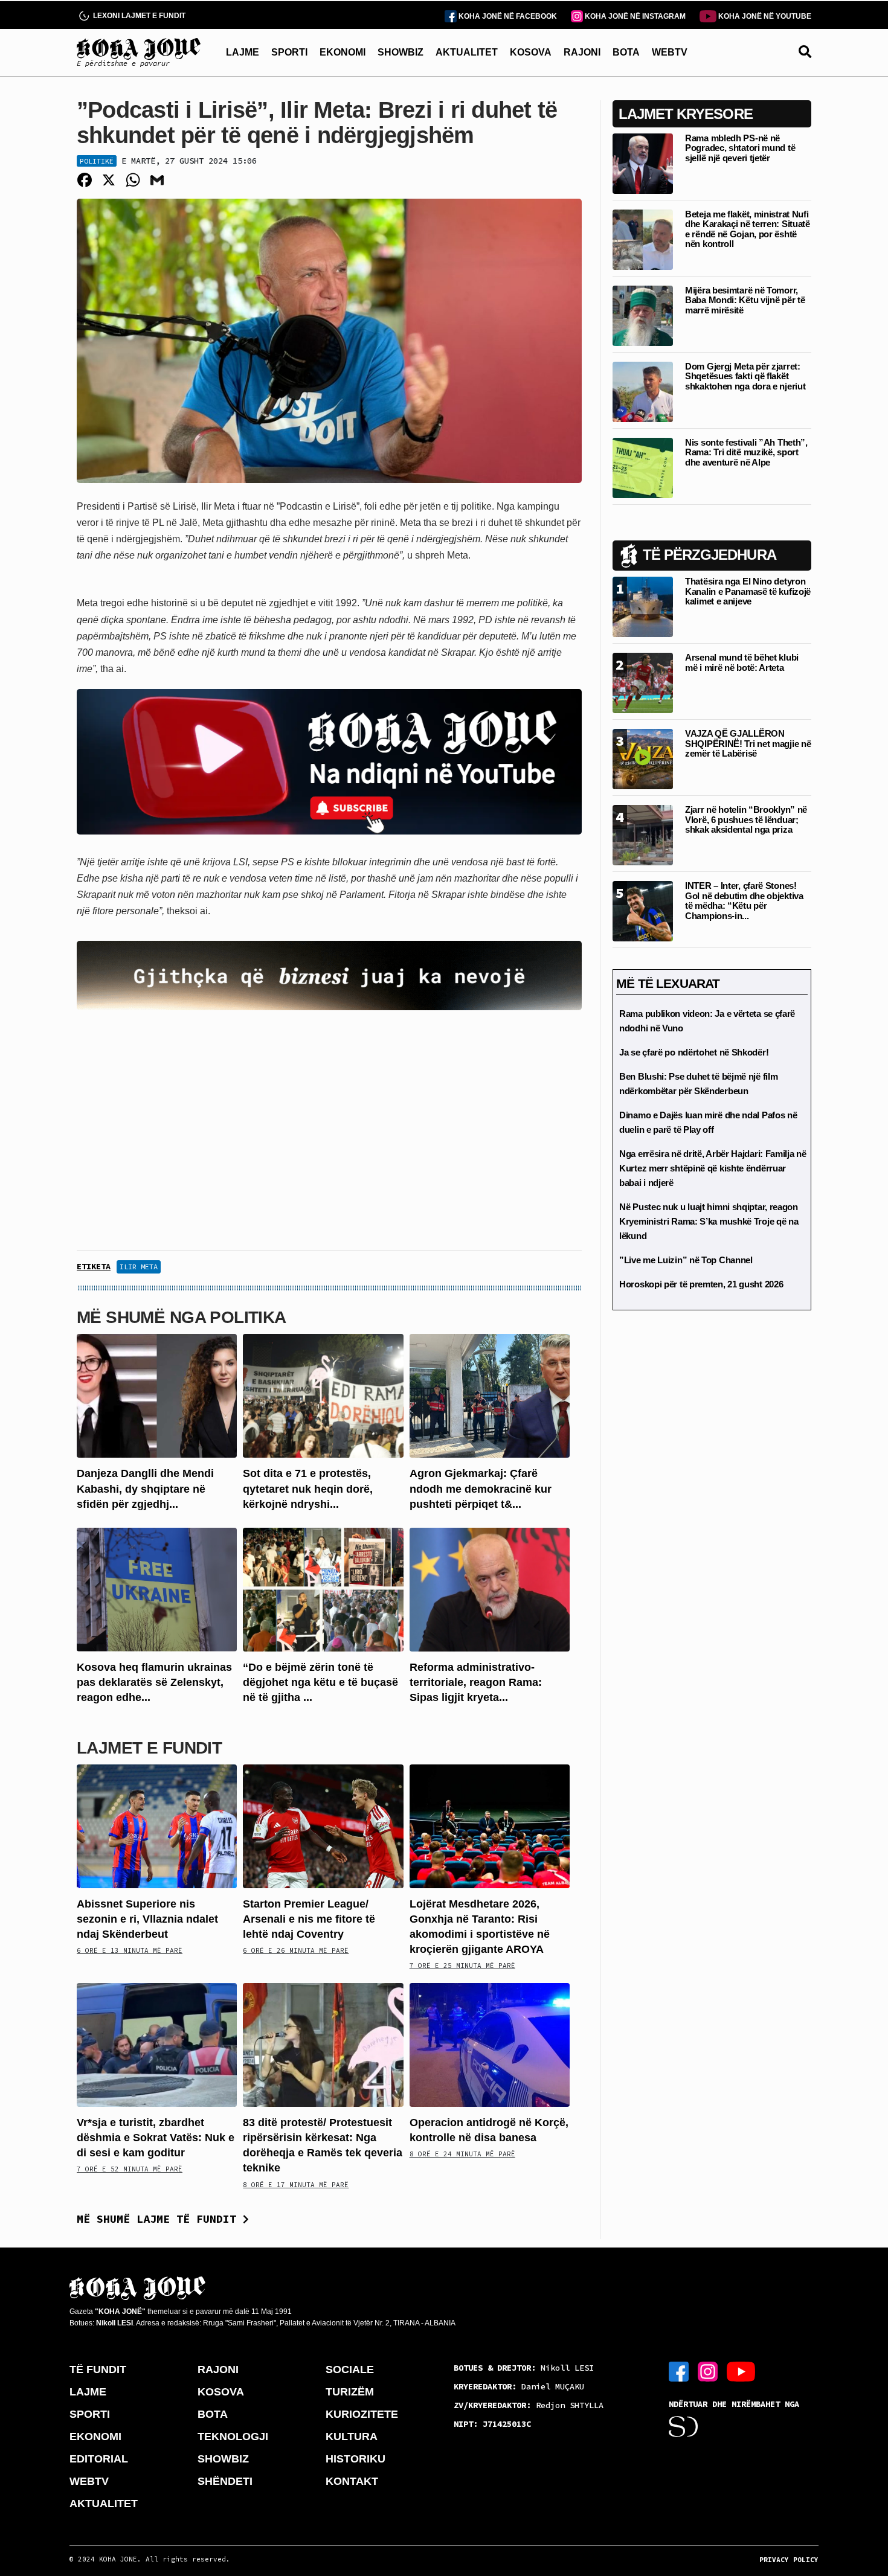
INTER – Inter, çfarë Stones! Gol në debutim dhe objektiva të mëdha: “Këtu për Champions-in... (744, 901)
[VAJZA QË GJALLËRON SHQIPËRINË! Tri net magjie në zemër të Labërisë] (643, 758)
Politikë (97, 161)
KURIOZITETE (362, 2414)
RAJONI (582, 52)
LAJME (243, 52)
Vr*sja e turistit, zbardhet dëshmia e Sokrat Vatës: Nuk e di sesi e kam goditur (156, 2138)
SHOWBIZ (401, 52)
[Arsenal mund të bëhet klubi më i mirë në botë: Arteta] (643, 682)
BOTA (626, 52)
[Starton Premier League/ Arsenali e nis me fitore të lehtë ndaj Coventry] (323, 1825)
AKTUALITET (467, 52)
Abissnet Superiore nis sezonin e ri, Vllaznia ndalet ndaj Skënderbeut (147, 1919)
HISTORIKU (356, 2459)
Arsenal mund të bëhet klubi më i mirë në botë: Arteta (742, 662)
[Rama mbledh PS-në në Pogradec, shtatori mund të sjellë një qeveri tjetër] (643, 163)
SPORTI (289, 52)
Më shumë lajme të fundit (160, 2219)
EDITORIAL (99, 2459)
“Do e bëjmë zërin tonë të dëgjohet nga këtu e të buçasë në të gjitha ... (320, 1682)
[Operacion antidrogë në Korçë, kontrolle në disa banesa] (490, 2044)
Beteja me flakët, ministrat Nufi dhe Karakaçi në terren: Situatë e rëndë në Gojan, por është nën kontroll (748, 229)
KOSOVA (531, 52)
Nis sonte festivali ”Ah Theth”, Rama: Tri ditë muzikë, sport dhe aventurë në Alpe (746, 452)
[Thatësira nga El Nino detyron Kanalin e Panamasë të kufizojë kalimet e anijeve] (643, 606)
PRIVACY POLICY (789, 2560)
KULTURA (352, 2437)
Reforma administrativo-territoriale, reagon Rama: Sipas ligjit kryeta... (476, 1682)
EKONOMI (343, 52)
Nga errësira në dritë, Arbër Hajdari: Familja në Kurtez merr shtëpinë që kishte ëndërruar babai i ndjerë (713, 1168)
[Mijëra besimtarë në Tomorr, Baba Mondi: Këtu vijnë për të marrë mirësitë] (643, 315)
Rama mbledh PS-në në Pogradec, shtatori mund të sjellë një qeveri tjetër (740, 148)
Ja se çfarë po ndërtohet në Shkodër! (694, 1052)
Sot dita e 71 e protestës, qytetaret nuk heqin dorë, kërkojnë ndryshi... (308, 1488)
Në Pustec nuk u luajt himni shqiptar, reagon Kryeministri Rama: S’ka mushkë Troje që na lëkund (709, 1221)
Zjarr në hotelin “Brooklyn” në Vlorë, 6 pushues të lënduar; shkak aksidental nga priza (746, 819)
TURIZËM (350, 2392)
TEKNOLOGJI (233, 2437)
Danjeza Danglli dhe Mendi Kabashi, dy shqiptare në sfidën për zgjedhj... (145, 1488)
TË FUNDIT (98, 2369)
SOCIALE (350, 2369)
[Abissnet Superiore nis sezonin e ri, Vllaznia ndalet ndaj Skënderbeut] (157, 1825)
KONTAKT (352, 2481)
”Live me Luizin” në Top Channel (686, 1260)
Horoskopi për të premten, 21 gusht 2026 (701, 1284)
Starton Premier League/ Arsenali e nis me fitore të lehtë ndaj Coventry (309, 1919)
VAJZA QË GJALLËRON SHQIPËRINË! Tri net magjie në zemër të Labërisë (748, 743)
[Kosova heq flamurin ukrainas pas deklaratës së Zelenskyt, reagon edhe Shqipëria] (157, 1589)
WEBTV (670, 52)
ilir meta (139, 1267)
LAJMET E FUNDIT (149, 1748)
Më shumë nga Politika (182, 1317)
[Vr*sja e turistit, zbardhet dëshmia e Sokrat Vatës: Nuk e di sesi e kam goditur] (157, 2044)
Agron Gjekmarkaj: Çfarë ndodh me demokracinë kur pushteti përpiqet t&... (481, 1488)
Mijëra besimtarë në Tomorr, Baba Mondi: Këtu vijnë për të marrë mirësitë (745, 300)
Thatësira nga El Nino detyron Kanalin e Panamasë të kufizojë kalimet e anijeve (748, 591)
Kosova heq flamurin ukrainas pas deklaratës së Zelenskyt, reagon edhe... (154, 1682)
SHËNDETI (225, 2481)
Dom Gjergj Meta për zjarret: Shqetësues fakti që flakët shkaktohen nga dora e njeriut (745, 376)
